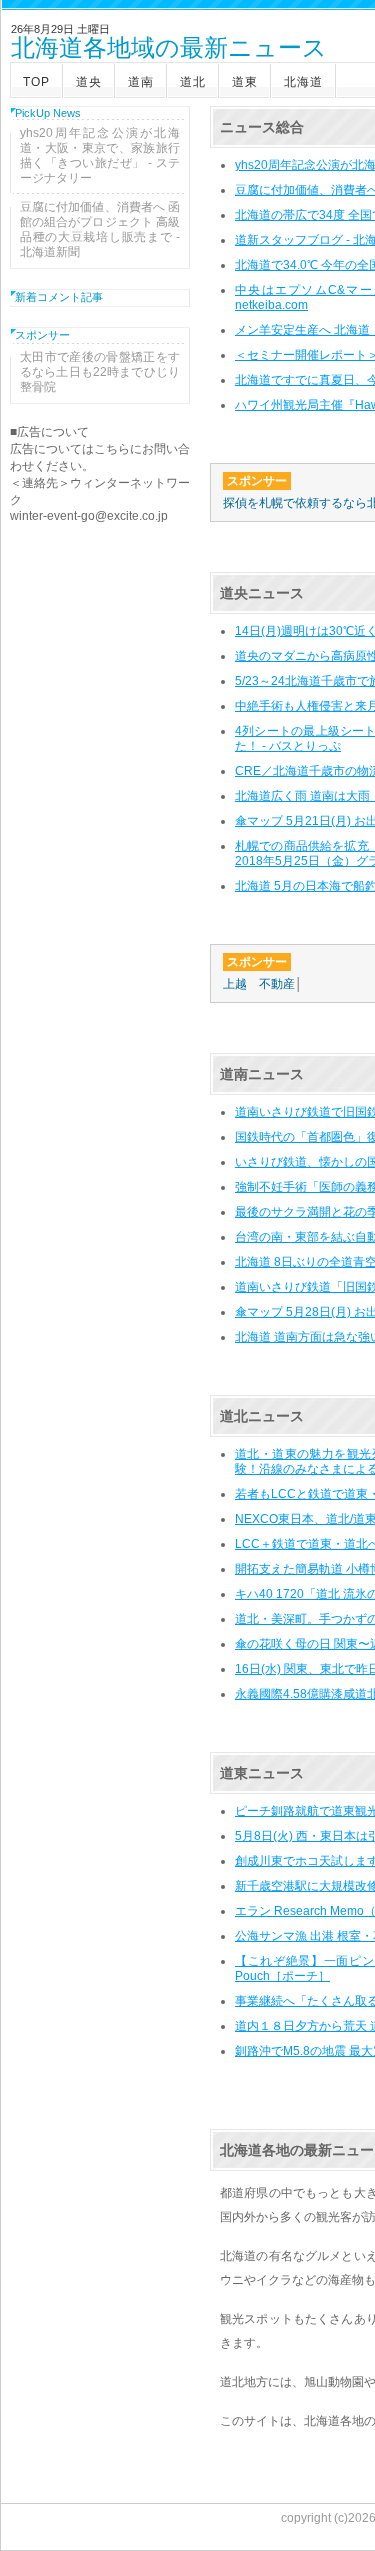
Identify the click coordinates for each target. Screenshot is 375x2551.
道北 (193, 82)
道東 (245, 82)
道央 (89, 82)
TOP (36, 82)
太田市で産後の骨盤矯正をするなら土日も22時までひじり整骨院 (100, 372)
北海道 (303, 82)
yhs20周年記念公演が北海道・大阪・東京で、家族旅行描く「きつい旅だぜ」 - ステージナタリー (100, 155)
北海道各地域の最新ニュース (169, 49)
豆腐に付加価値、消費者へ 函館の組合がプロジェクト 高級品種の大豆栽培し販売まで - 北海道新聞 (100, 229)
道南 (141, 82)
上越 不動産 (259, 984)
